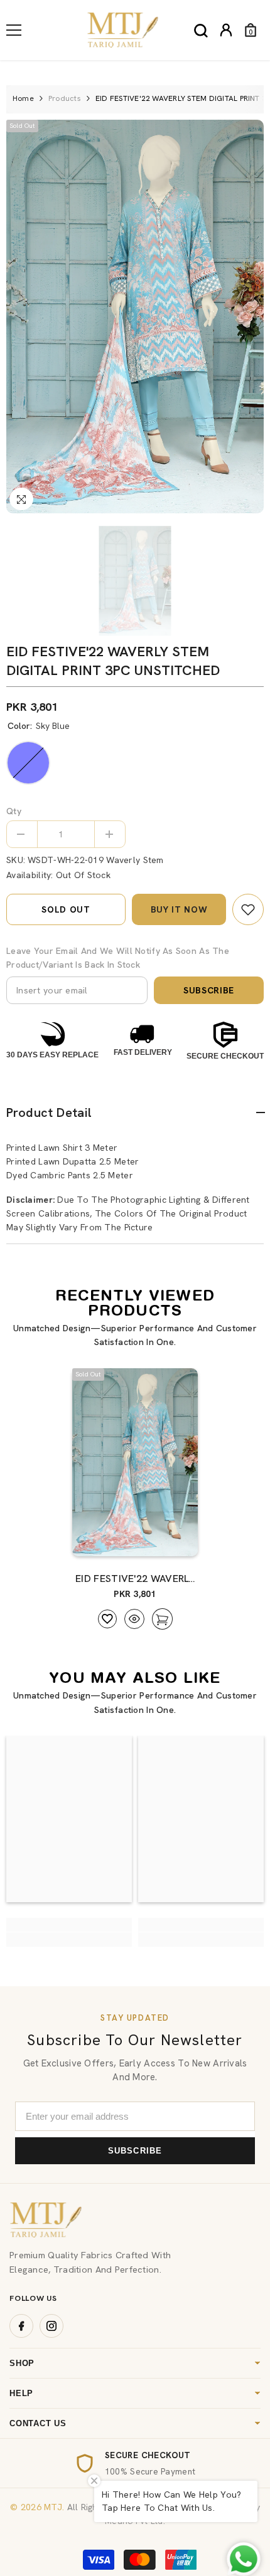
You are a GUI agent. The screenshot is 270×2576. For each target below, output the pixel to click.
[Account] (226, 30)
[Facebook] (21, 2326)
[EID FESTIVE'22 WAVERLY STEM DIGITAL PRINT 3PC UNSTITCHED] (135, 1462)
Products (65, 98)
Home (23, 98)
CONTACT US (38, 2423)
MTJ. (53, 2507)
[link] (248, 909)
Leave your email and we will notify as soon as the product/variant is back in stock (118, 958)
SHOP (22, 2363)
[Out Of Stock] (162, 1541)
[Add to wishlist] (107, 1619)
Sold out (66, 909)
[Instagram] (51, 2326)
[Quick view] (134, 1619)
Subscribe (209, 990)
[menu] (14, 30)
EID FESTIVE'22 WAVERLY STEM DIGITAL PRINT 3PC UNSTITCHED (135, 1579)
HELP (21, 2393)
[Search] (201, 31)
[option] (135, 317)
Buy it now (179, 909)
